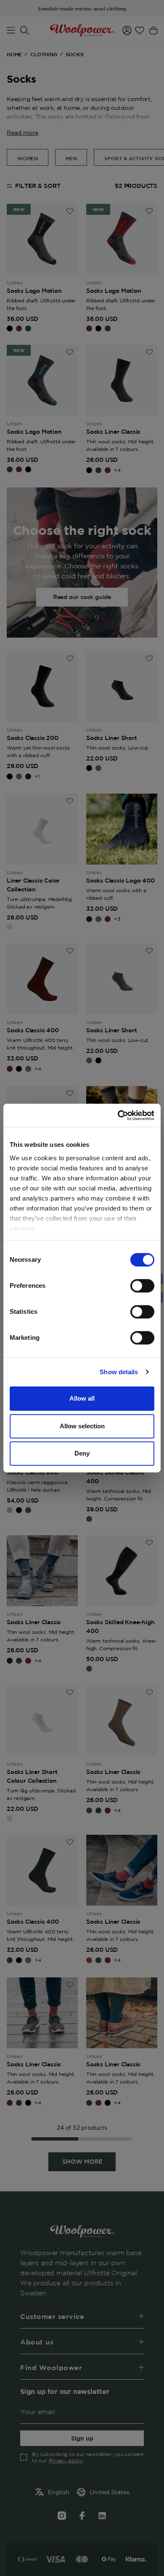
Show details (119, 1372)
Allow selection (82, 1426)
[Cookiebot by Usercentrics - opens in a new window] (118, 1115)
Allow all (82, 1398)
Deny (82, 1453)
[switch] (142, 1286)
